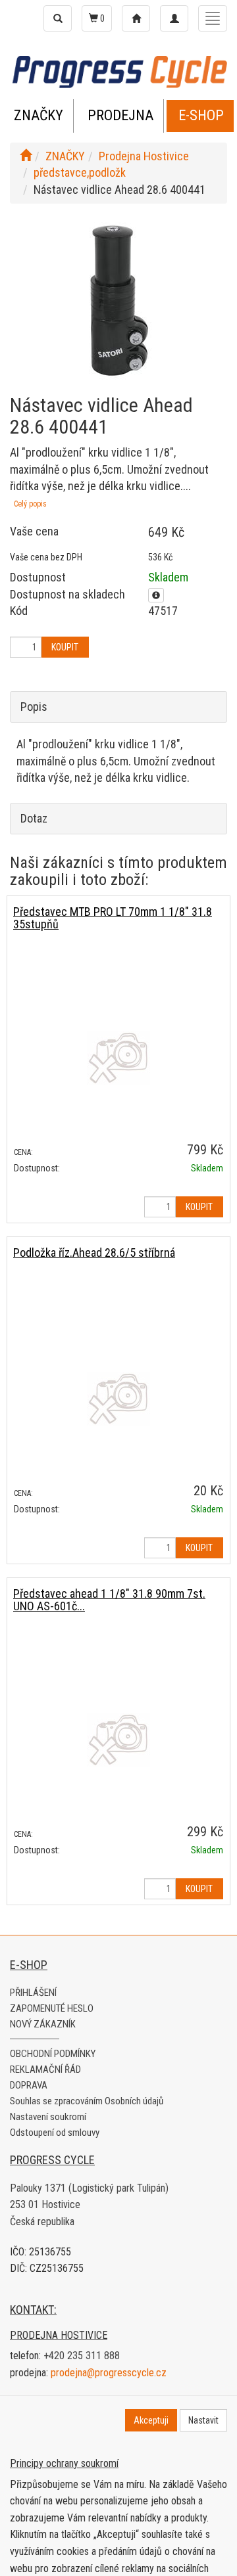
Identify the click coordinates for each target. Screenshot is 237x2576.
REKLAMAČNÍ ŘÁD (45, 2069)
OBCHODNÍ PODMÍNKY (53, 2054)
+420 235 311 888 (82, 2356)
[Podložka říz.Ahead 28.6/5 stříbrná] (118, 1399)
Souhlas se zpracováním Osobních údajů (87, 2101)
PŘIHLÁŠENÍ (33, 1993)
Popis (34, 707)
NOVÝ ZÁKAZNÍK (43, 2024)
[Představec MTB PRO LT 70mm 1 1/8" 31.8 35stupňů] (118, 1058)
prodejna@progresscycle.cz (109, 2373)
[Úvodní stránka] (26, 156)
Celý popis (30, 504)
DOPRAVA (29, 2085)
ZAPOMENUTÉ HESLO (52, 2008)
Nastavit (203, 2420)
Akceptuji (151, 2420)
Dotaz (34, 818)
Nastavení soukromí (48, 2117)
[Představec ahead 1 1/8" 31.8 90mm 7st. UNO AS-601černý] (118, 1740)
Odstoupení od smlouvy (55, 2133)
